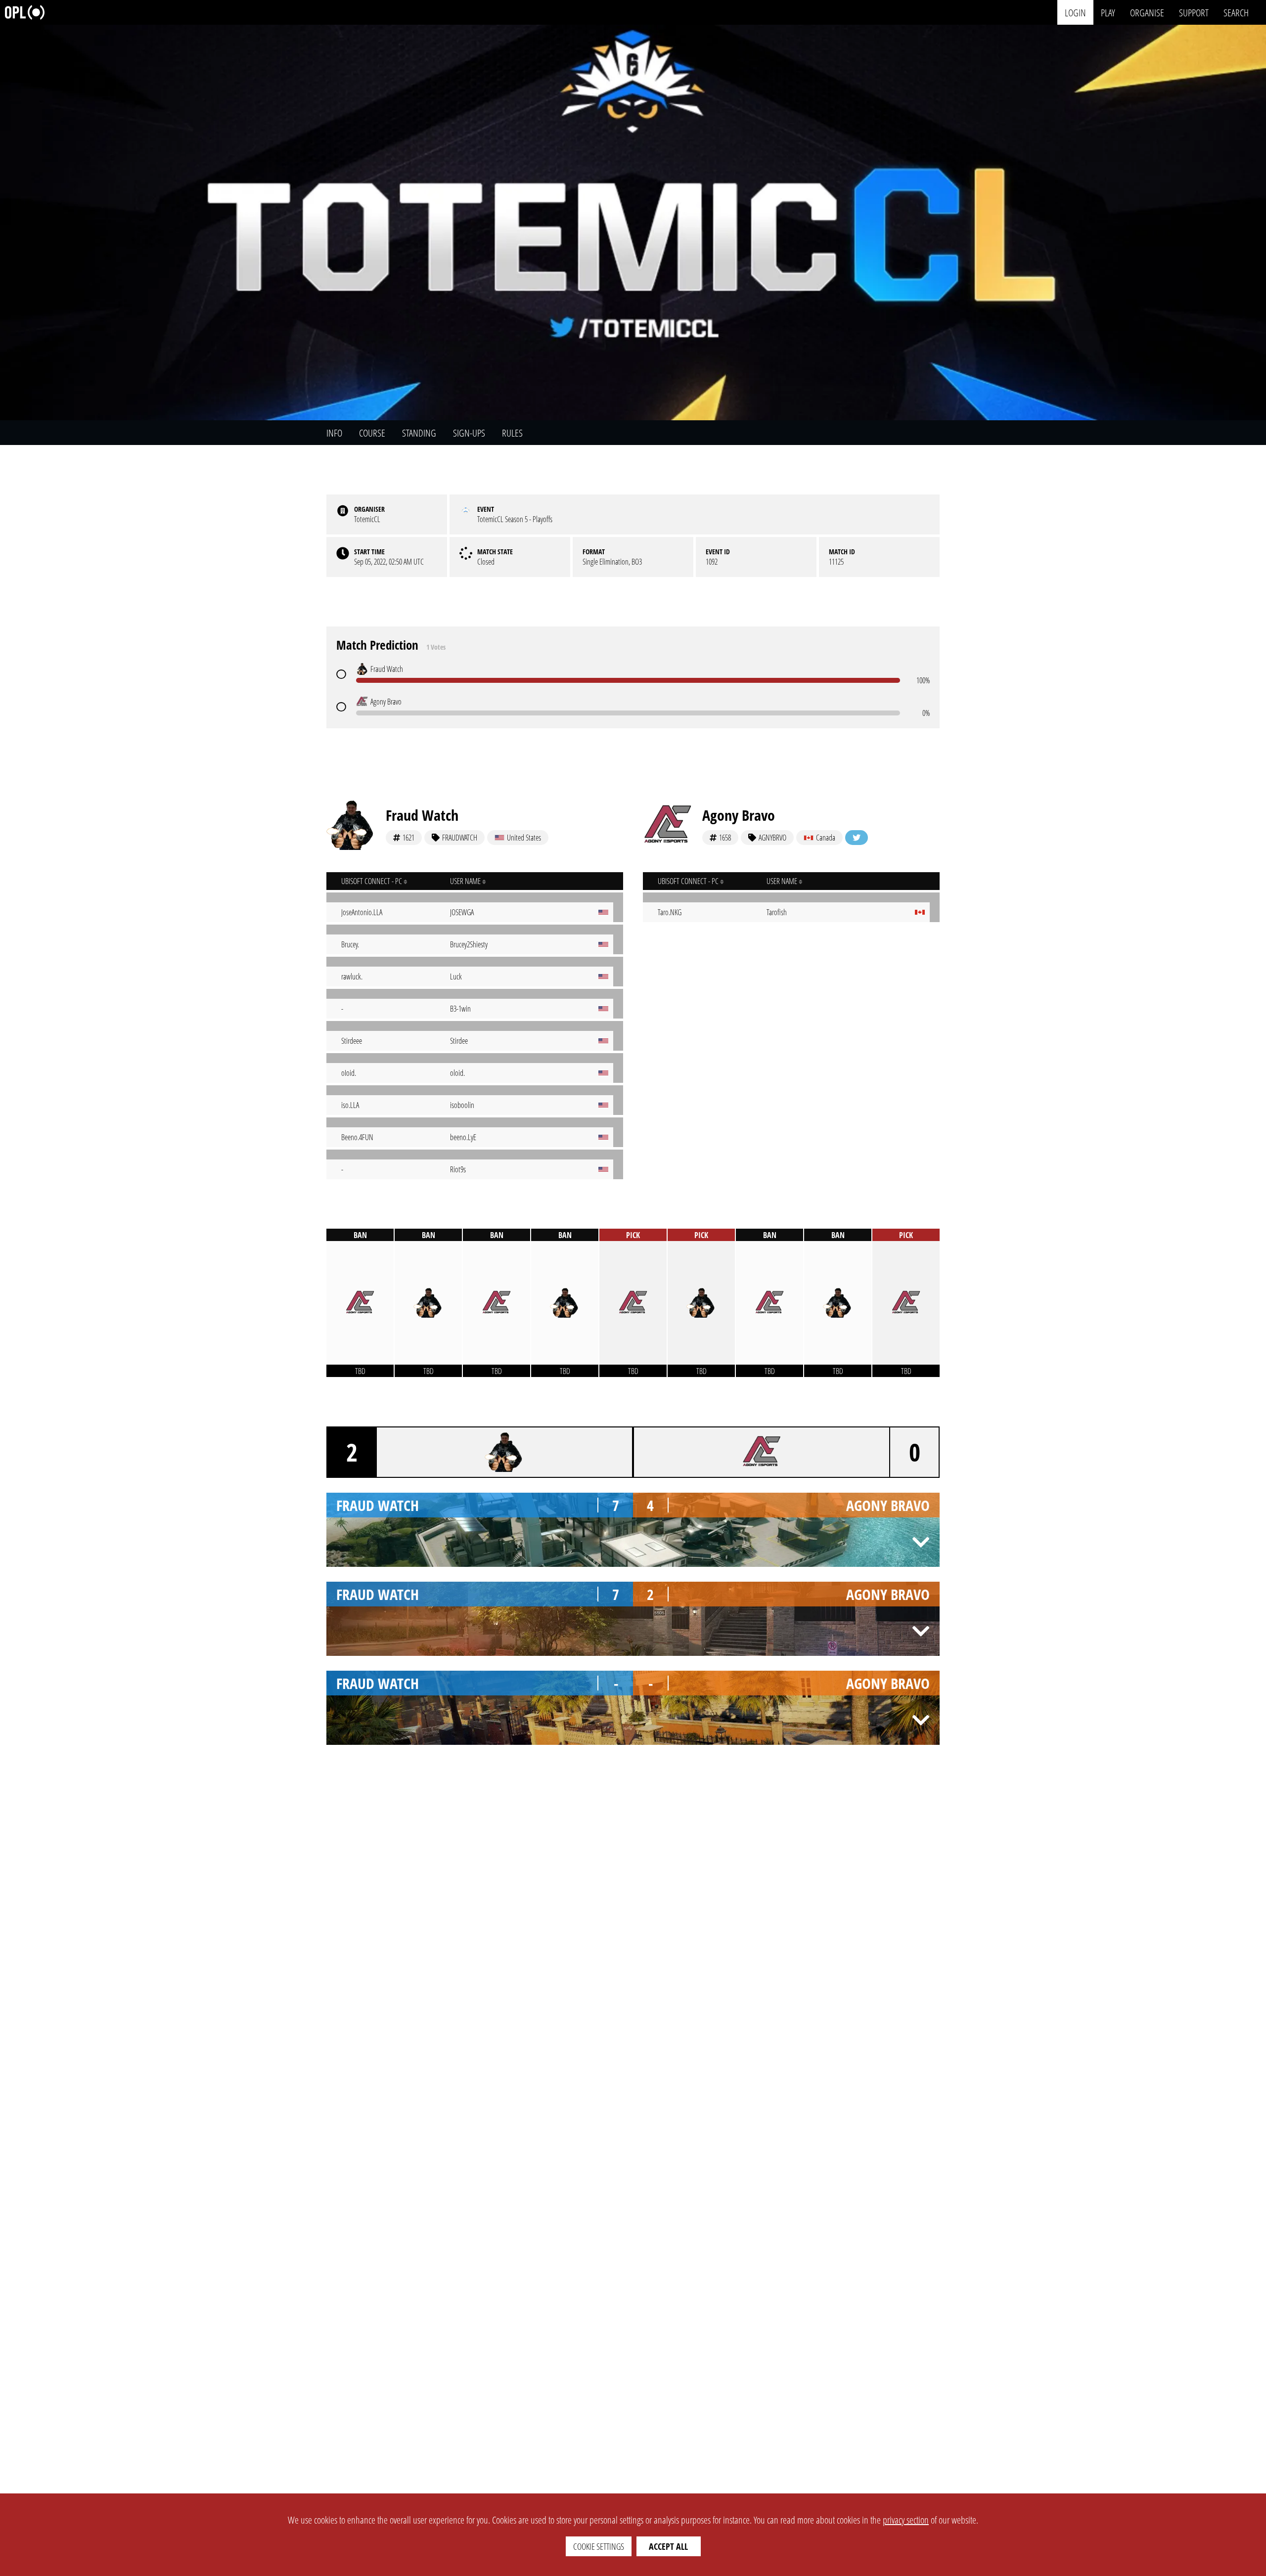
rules (512, 433)
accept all (668, 2546)
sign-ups (469, 433)
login (1075, 12)
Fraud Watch (422, 815)
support (1194, 12)
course (372, 433)
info (334, 433)
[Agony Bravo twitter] (857, 838)
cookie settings (599, 2546)
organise (1147, 12)
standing (419, 433)
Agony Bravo (739, 815)
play (1108, 12)
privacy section (906, 2520)
